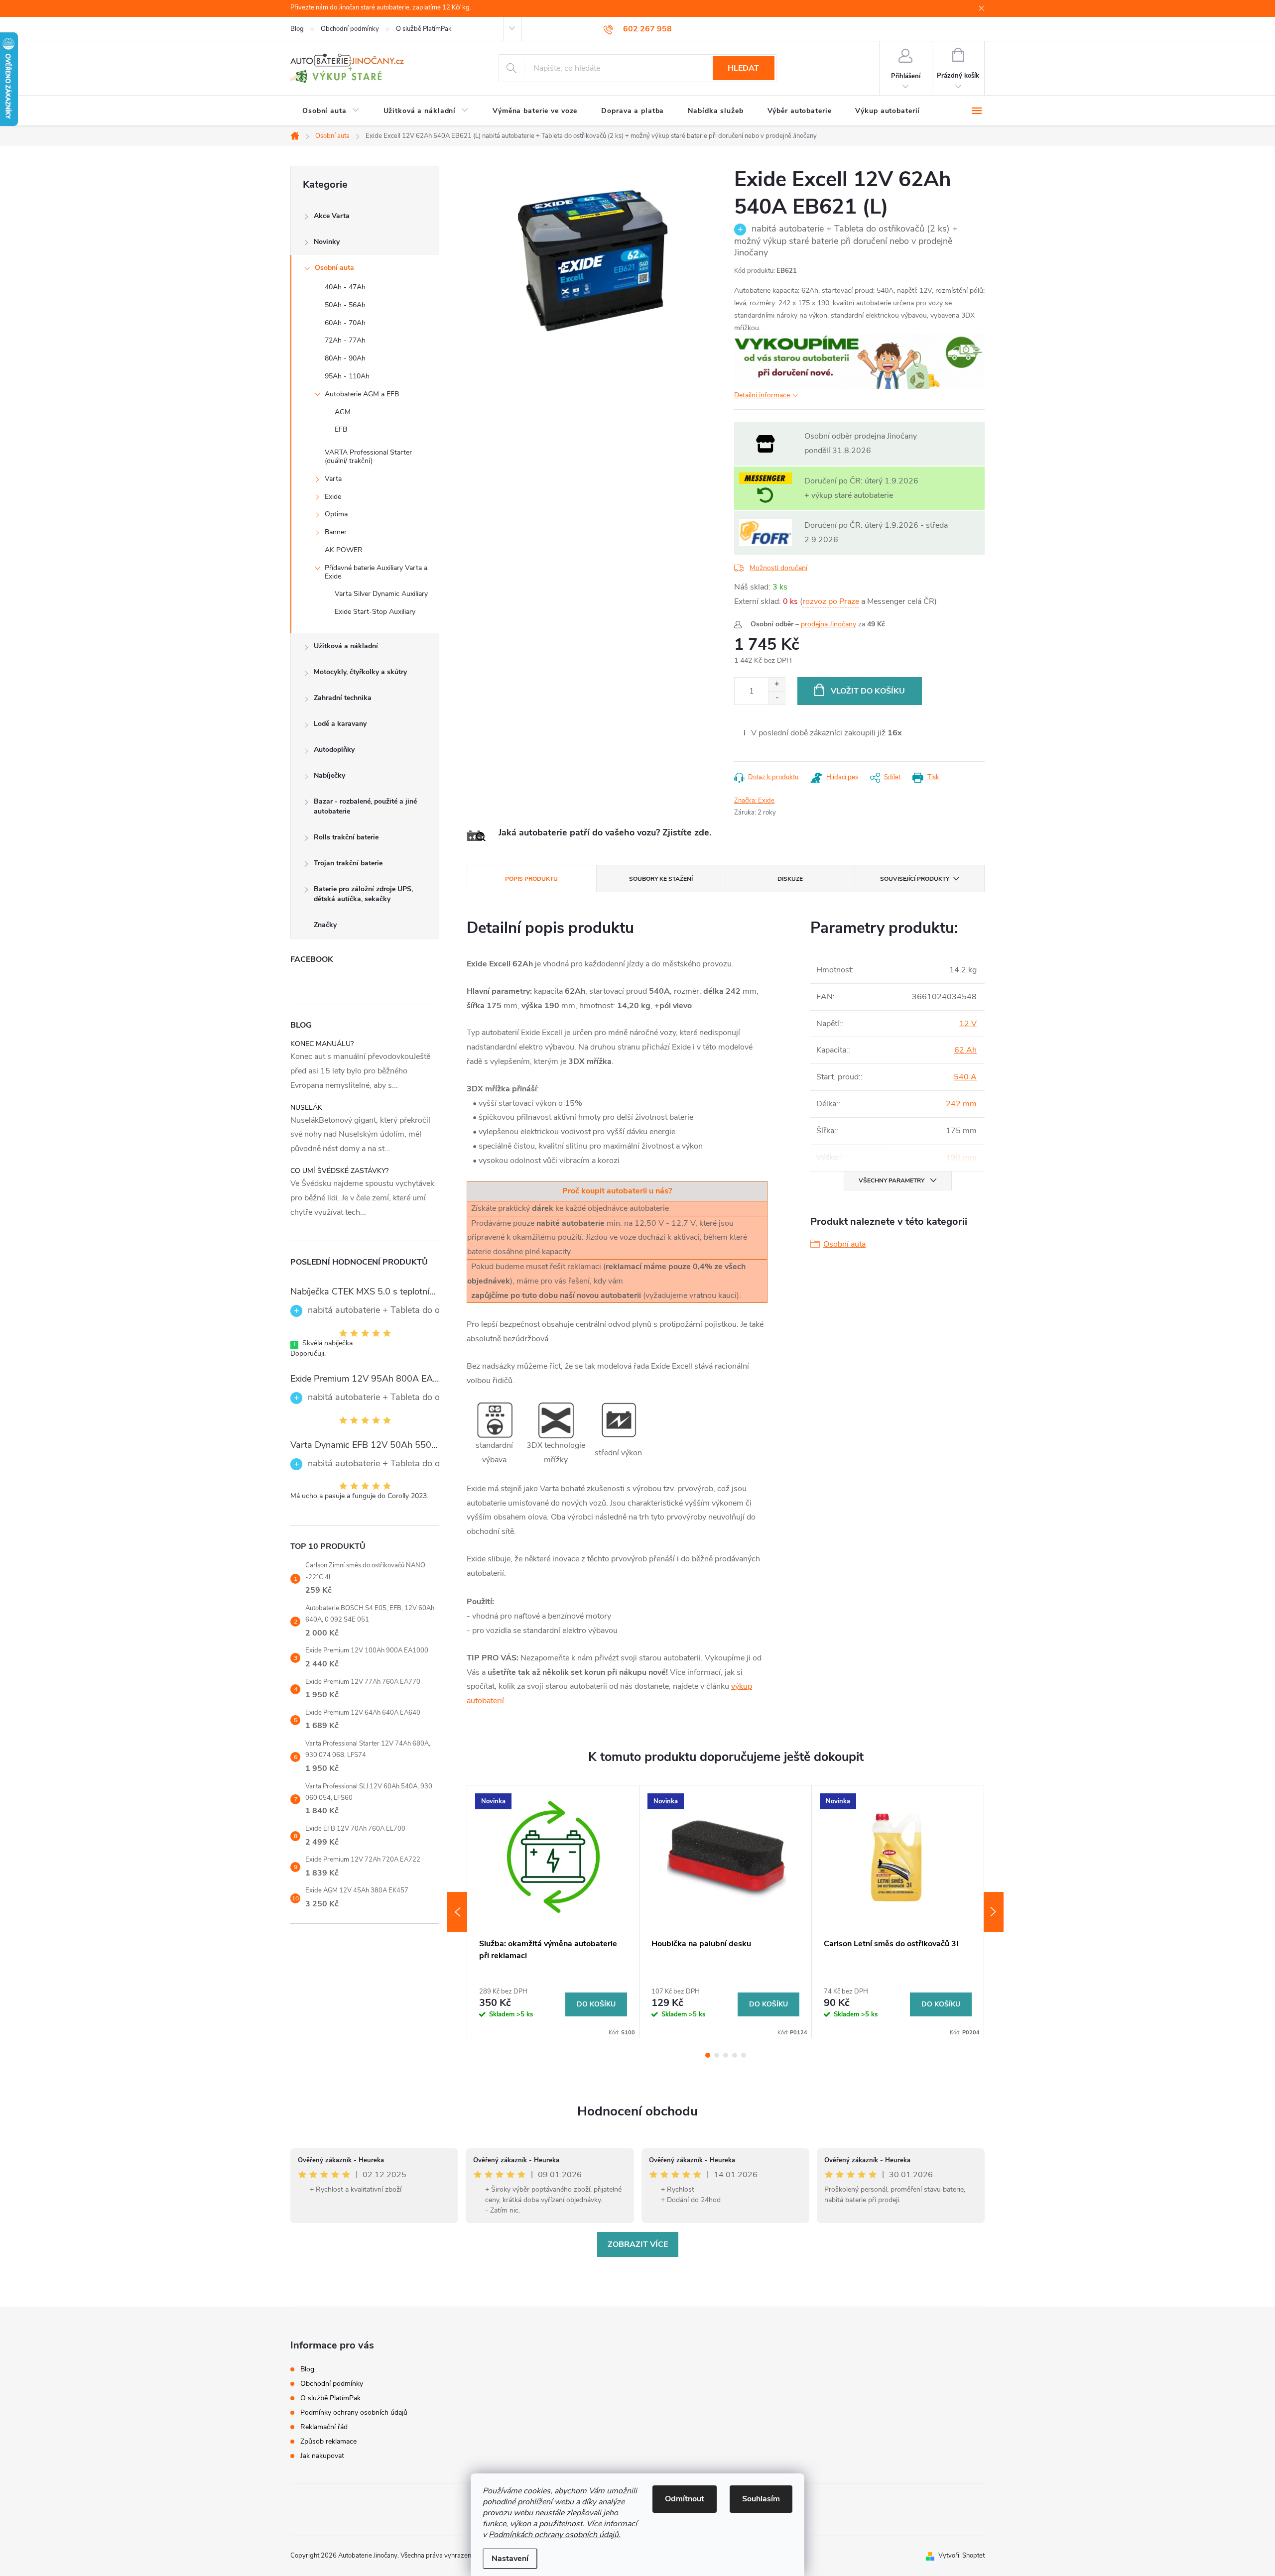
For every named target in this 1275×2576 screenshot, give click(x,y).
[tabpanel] (553, 1911)
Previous (457, 1912)
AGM (343, 412)
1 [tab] (708, 2055)
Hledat (743, 68)
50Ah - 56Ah (345, 305)
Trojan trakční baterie (348, 863)
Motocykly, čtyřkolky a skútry (360, 672)
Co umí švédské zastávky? (339, 1171)
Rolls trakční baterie (346, 837)
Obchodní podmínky (350, 29)
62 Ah (965, 1050)
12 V (968, 1024)
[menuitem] (331, 111)
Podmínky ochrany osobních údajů (354, 2412)
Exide (333, 497)
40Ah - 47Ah (345, 287)
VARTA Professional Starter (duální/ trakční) (368, 457)
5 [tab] (744, 2055)
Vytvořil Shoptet (961, 2556)
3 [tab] (726, 2055)
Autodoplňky (334, 750)
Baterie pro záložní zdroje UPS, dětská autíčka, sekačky (363, 894)
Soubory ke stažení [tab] (661, 879)
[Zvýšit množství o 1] (777, 684)
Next (994, 1912)
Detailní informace (762, 395)
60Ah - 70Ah (345, 323)
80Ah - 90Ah (345, 358)
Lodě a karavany (340, 724)
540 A (965, 1077)
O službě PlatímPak (424, 29)
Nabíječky (329, 775)
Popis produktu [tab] (531, 879)
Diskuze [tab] (790, 879)
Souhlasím (761, 2499)
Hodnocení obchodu (637, 2111)
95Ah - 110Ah (347, 376)
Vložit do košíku (868, 691)
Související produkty (915, 879)
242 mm (961, 1104)
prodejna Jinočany (829, 624)
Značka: (754, 801)
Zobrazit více (638, 2244)
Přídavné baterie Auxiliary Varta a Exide (376, 572)
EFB (341, 429)
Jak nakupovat (322, 2456)
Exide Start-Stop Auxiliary (375, 612)
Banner (336, 532)
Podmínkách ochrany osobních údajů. (555, 2535)
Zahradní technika (343, 698)
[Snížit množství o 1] (777, 698)
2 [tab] (717, 2055)
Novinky (327, 242)
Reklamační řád (324, 2427)
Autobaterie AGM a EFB (362, 394)
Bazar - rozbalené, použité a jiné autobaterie (365, 806)
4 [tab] (735, 2055)
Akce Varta (332, 216)
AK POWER (344, 550)
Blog (297, 29)
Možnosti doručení (778, 568)
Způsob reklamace (328, 2441)
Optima (336, 514)
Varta (333, 479)
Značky (325, 925)
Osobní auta (334, 268)
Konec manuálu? (322, 1044)
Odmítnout (685, 2499)
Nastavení (510, 2559)
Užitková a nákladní (346, 646)
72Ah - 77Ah (345, 340)
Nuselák (306, 1108)
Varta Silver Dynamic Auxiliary (381, 594)
